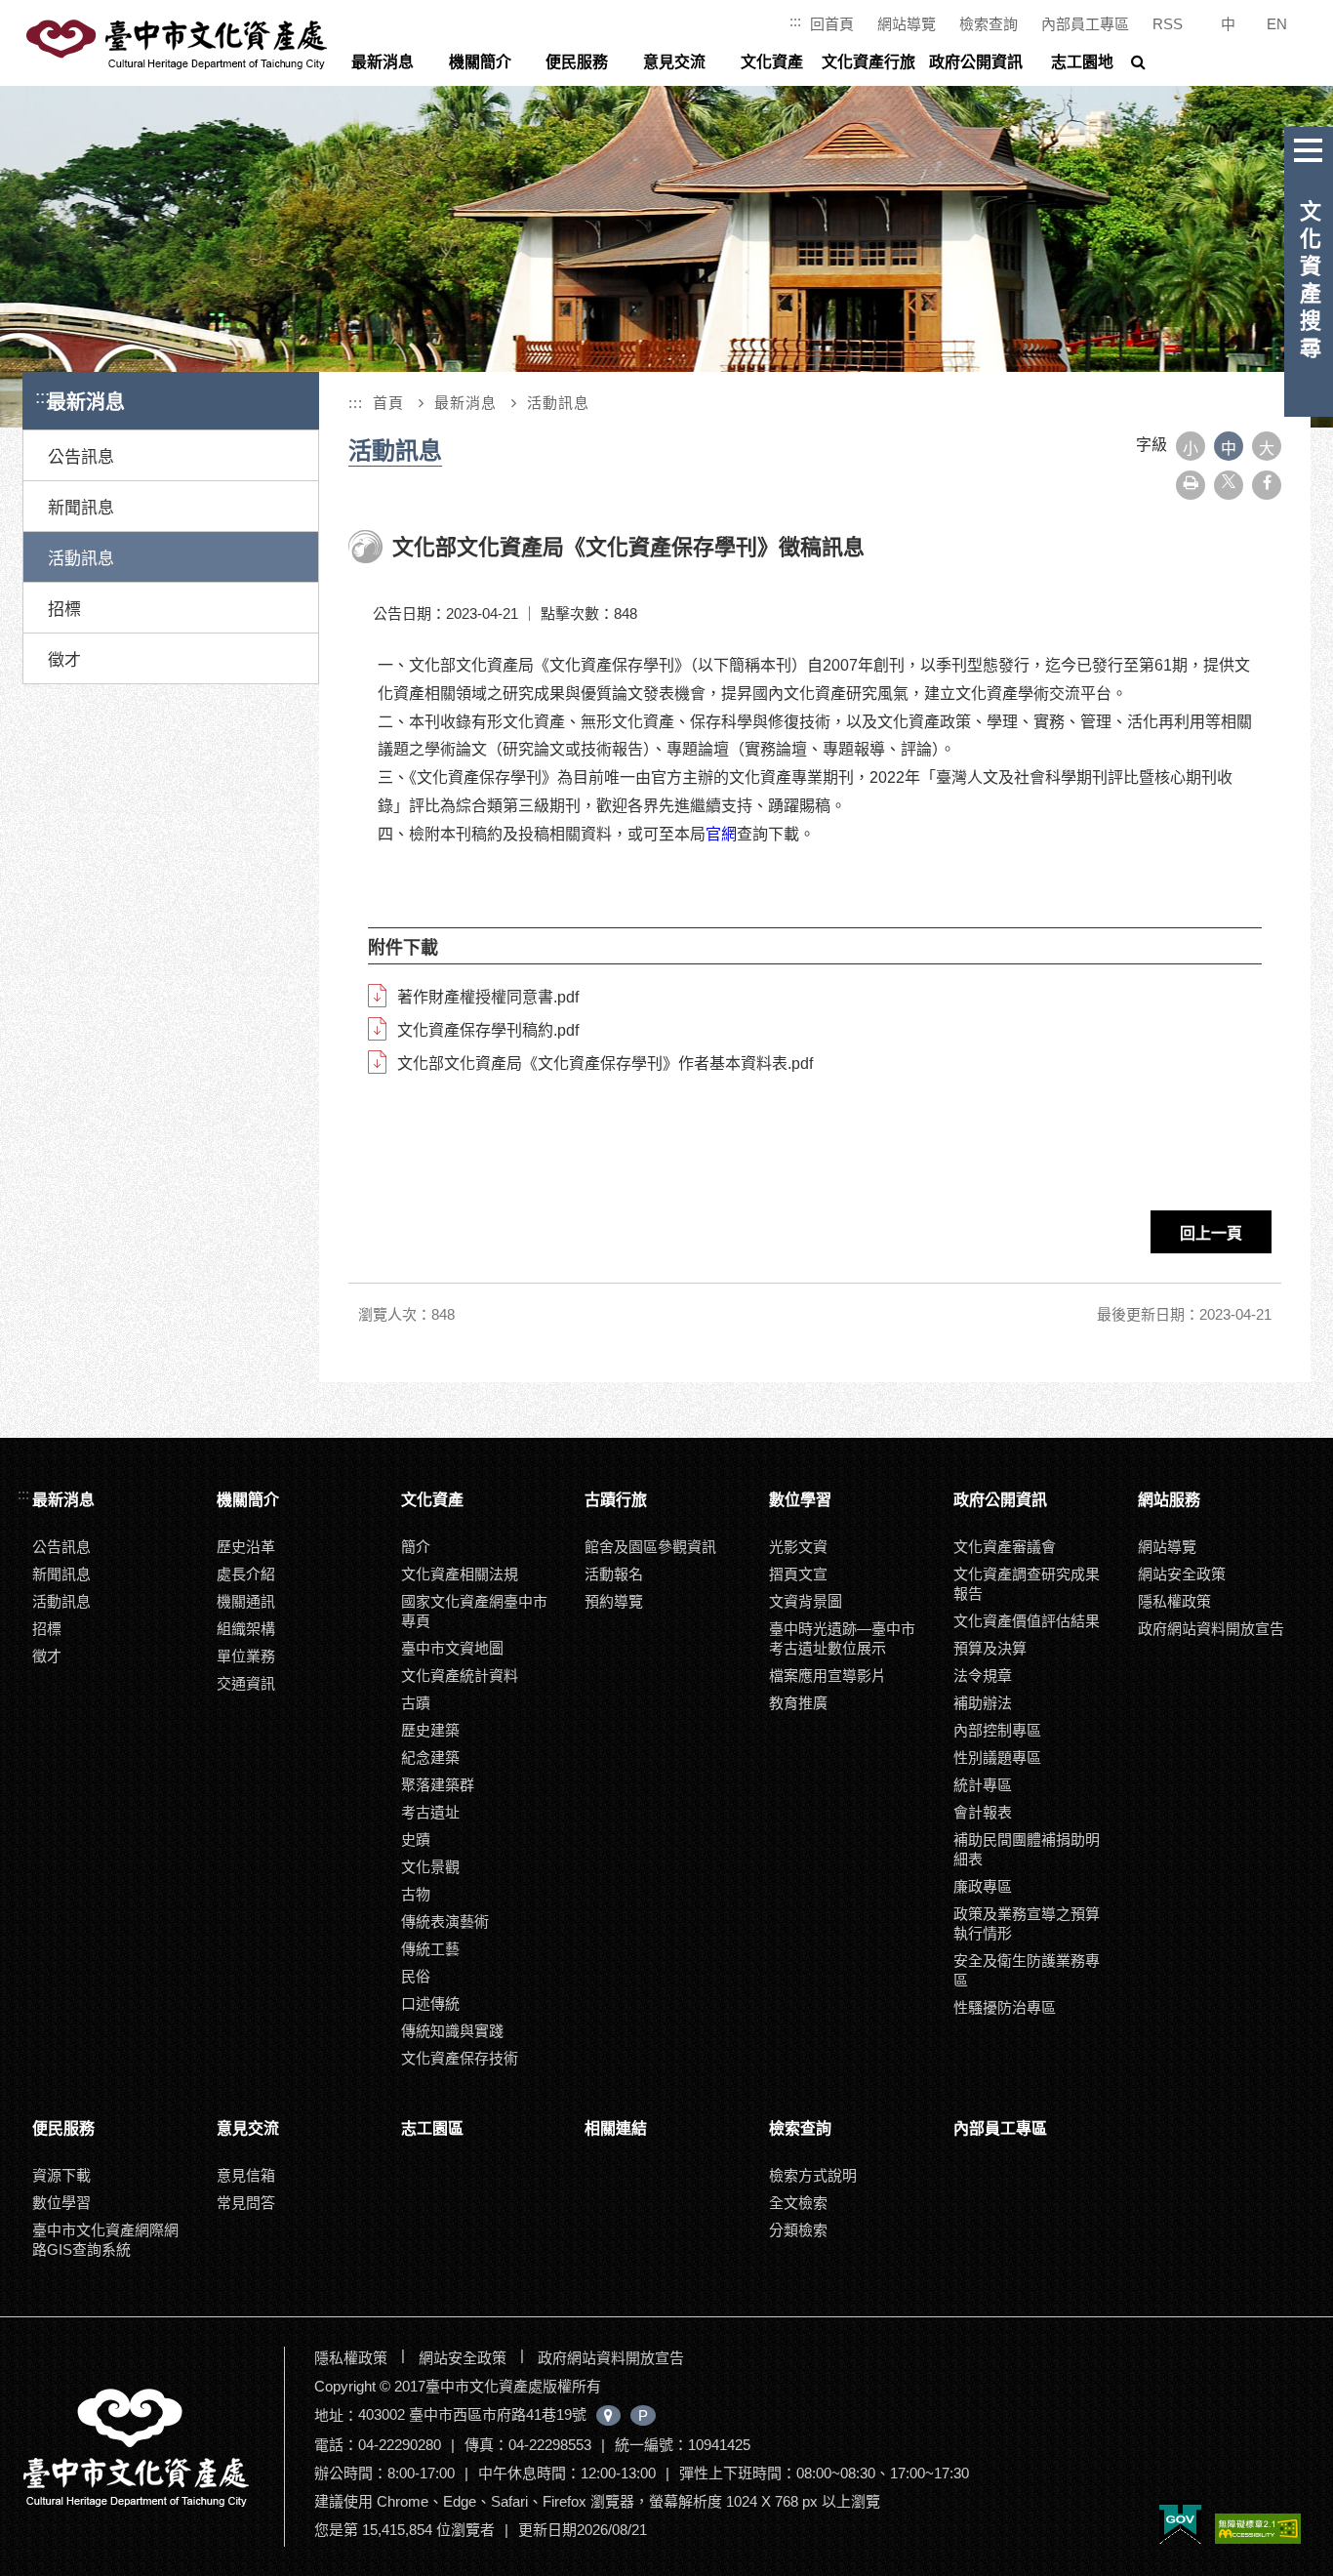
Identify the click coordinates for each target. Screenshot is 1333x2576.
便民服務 (577, 62)
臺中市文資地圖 (452, 1648)
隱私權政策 (1174, 1601)
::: (795, 21)
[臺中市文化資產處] (151, 2447)
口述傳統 (430, 2004)
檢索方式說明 (813, 2175)
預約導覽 (614, 1601)
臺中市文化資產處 (179, 45)
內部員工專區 (1085, 24)
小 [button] (1191, 449)
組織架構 (246, 1629)
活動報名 (614, 1574)
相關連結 (616, 2128)
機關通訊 (246, 1601)
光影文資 (798, 1547)
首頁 (388, 403)
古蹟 (416, 1703)
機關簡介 (480, 62)
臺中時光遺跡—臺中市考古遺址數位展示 (842, 1638)
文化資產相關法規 (460, 1574)
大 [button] (1267, 449)
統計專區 (983, 1785)
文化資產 (772, 62)
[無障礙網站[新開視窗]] (1258, 2530)
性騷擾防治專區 (1005, 2007)
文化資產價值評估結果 (1027, 1621)
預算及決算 (990, 1648)
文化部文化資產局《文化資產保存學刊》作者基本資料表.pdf (605, 1063)
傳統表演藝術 (445, 1922)
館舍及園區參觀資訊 (650, 1547)
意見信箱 (246, 2175)
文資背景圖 (806, 1601)
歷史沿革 (246, 1547)
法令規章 (983, 1676)
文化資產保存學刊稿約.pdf (488, 1030)
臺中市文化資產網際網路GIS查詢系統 (105, 2240)
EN (1277, 24)
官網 (721, 834)
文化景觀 (430, 1867)
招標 (64, 610)
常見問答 (246, 2203)
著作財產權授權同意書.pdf (488, 997)
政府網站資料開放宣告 (1211, 1629)
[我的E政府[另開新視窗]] (1180, 2523)
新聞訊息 (81, 508)
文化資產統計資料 (460, 1676)
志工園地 (1082, 62)
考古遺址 (430, 1812)
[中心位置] (608, 2415)
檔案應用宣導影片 (828, 1676)
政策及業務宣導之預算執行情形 (1027, 1923)
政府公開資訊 (976, 62)
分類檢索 (798, 2230)
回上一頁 (1211, 1233)
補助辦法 (983, 1703)
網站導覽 (907, 24)
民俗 (416, 1976)
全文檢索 (798, 2203)
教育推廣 (798, 1703)
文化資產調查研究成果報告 (1027, 1584)
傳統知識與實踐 (452, 2031)
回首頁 (832, 24)
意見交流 (674, 62)
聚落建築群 (438, 1785)
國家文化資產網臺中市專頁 (474, 1611)
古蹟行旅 (616, 1500)
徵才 (64, 660)
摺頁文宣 (798, 1574)
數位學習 (800, 1500)
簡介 (416, 1547)
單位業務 (246, 1656)
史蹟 (416, 1840)
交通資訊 (246, 1683)
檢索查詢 (989, 24)
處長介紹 (246, 1574)
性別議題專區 (997, 1758)
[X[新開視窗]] (1229, 485)
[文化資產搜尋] (1309, 146)
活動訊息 (81, 559)
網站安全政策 (1182, 1574)
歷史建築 (430, 1730)
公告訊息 (81, 457)
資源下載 (61, 2175)
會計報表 (983, 1812)
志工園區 (432, 2128)
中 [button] (1229, 449)
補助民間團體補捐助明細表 (1027, 1849)
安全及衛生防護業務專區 (1027, 1970)
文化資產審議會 (1005, 1547)
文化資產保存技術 (460, 2058)
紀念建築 (430, 1758)
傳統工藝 (430, 1949)
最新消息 (383, 62)
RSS (1168, 24)
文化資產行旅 (868, 62)
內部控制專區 (997, 1730)
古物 (416, 1894)
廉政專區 (983, 1886)
